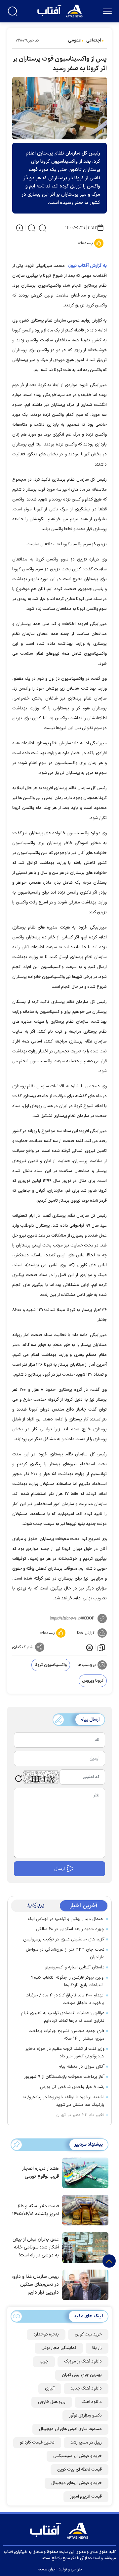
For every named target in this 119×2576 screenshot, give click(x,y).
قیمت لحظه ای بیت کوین (79, 2470)
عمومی (75, 41)
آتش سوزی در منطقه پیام (81, 2067)
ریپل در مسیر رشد (86, 2443)
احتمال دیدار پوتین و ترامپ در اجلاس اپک (66, 1919)
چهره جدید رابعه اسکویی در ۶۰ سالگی (70, 1929)
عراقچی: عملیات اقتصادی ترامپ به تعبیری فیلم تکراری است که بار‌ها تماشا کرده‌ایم (63, 2017)
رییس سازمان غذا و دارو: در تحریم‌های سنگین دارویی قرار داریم (36, 2285)
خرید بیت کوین (88, 2334)
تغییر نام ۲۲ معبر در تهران (80, 2115)
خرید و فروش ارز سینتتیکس (78, 2456)
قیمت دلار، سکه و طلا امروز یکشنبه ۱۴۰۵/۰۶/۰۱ (36, 2210)
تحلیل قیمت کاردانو (37, 2443)
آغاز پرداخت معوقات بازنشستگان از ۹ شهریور (64, 2077)
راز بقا (97, 2348)
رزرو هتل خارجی (52, 2402)
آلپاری (50, 2389)
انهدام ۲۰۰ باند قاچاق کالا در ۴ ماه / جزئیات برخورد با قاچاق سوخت (65, 1999)
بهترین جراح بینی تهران (82, 2375)
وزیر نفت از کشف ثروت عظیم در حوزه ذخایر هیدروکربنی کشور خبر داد (65, 2053)
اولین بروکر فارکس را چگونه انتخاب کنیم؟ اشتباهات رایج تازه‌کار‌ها (68, 1981)
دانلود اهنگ (92, 2402)
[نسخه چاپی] (89, 1647)
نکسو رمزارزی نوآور (85, 2416)
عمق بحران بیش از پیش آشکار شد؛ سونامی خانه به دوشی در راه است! (36, 2247)
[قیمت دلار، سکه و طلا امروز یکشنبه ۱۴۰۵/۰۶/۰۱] (84, 2210)
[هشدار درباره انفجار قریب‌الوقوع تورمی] (84, 2172)
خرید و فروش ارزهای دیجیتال (77, 2483)
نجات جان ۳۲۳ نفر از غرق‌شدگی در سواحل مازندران (65, 1953)
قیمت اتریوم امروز (86, 2497)
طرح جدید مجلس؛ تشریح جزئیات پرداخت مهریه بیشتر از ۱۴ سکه (66, 2035)
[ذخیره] (101, 1647)
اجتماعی (94, 41)
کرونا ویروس (93, 1681)
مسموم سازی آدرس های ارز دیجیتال (70, 2429)
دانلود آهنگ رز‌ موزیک (83, 2361)
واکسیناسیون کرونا (51, 1665)
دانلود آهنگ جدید (86, 2389)
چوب (44, 2361)
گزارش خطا (86, 1633)
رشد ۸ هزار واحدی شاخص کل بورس (72, 2087)
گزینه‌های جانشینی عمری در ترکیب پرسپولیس (64, 1939)
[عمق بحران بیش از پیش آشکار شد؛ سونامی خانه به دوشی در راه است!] (84, 2247)
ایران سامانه (47, 2569)
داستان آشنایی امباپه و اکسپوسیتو (75, 1967)
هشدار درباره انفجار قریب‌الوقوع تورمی (40, 2173)
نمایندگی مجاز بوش (59, 2348)
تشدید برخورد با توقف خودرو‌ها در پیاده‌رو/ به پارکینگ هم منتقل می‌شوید (63, 2101)
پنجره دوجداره (46, 2334)
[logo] (61, 10)
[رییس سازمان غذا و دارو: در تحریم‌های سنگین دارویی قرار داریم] (84, 2284)
